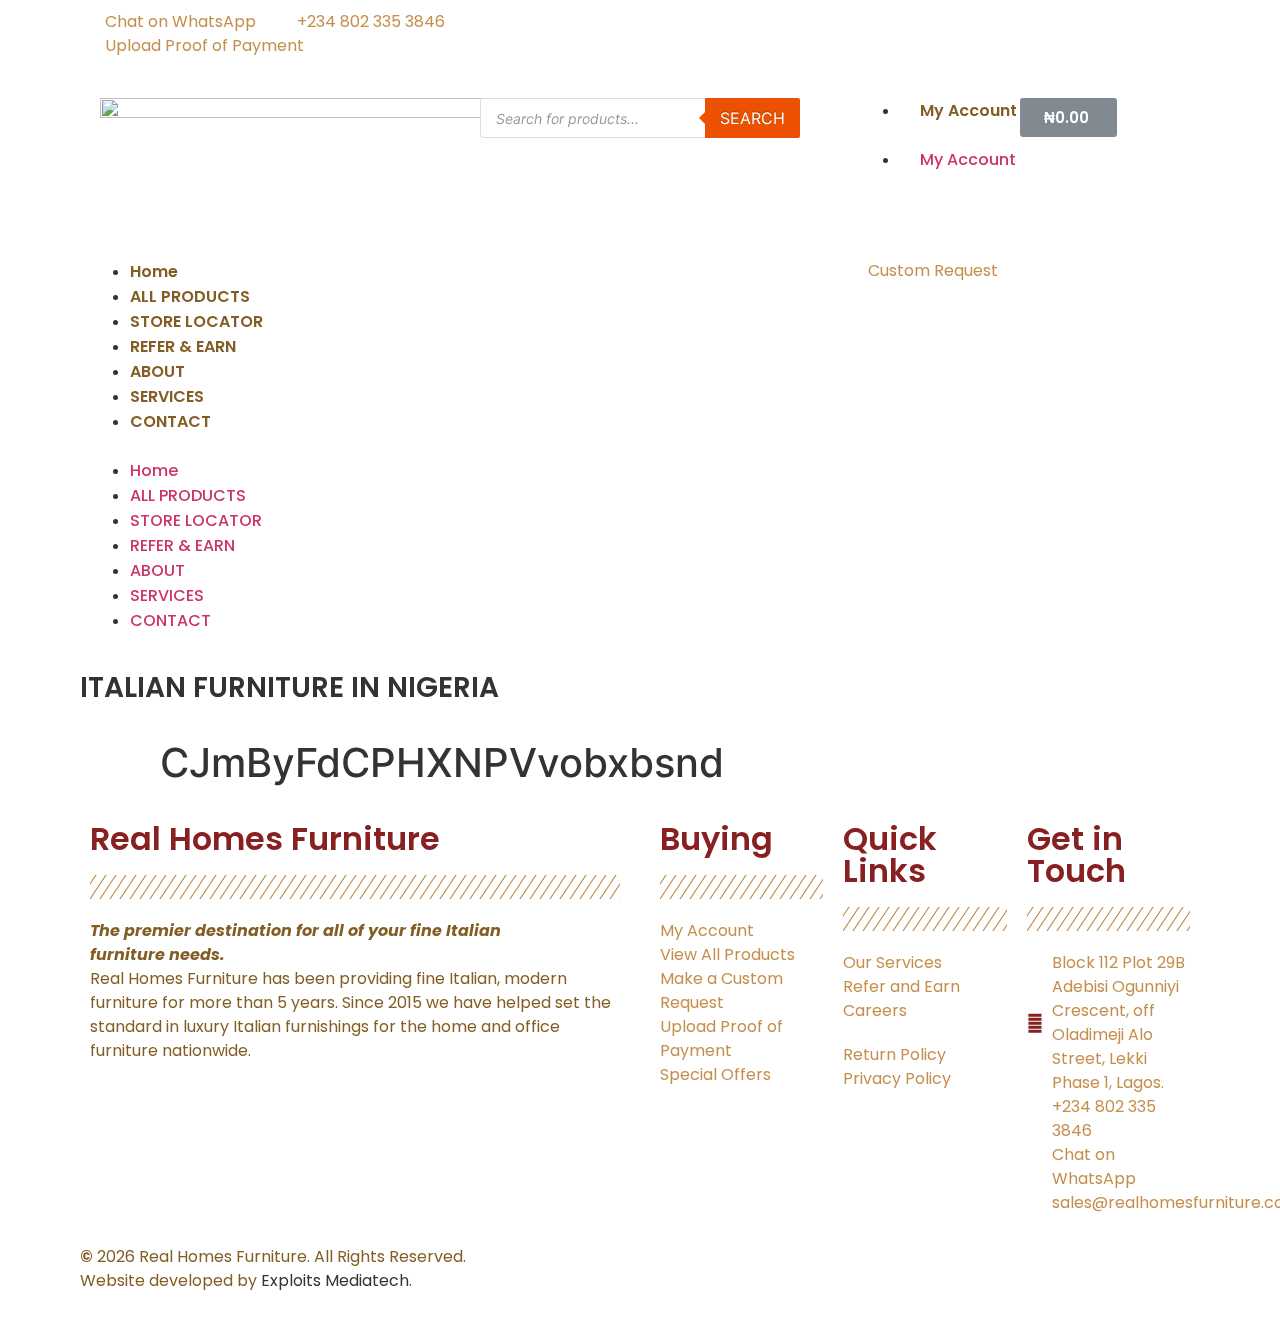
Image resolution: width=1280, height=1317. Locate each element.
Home (154, 271)
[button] (940, 135)
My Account (968, 110)
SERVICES (167, 396)
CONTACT (170, 421)
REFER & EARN (183, 346)
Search (752, 118)
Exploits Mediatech (335, 1280)
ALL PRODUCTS (190, 296)
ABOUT (157, 371)
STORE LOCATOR (196, 321)
